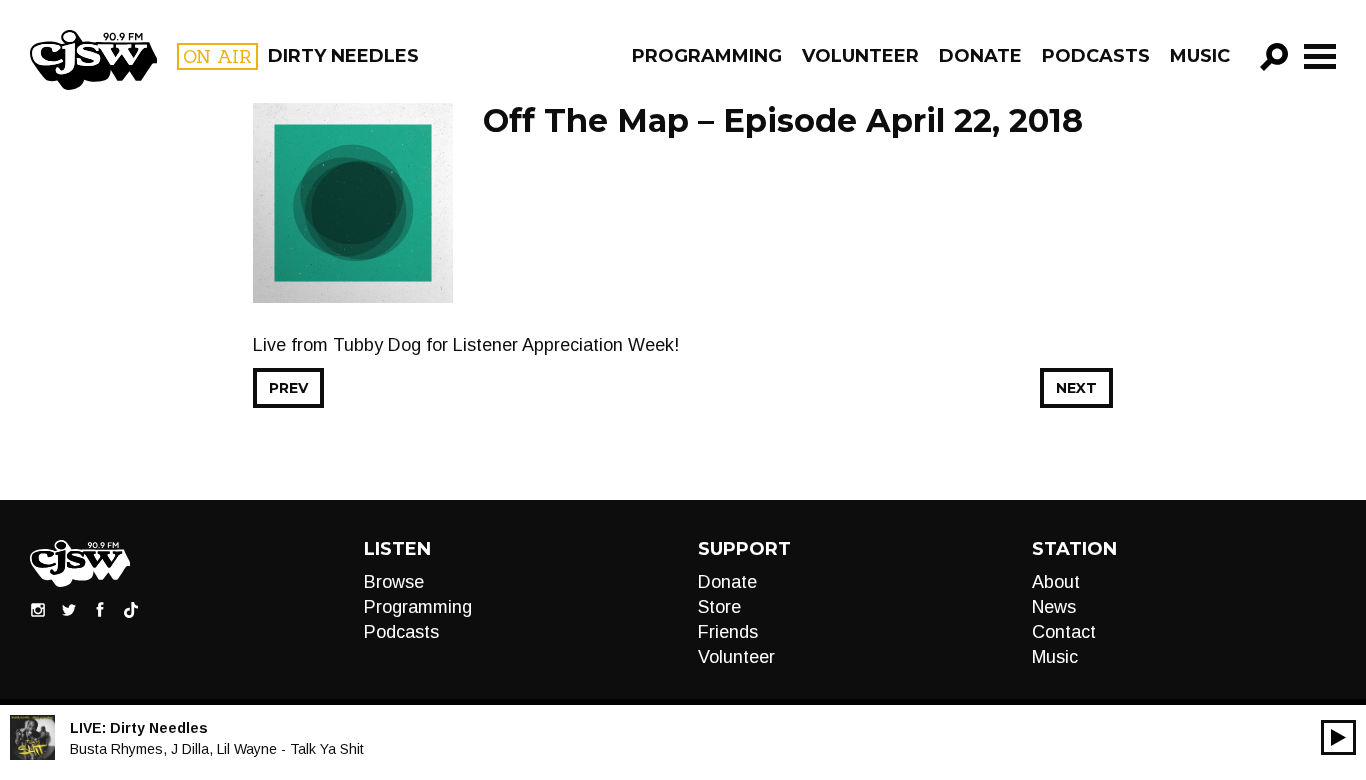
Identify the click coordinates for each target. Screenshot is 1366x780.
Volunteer (860, 56)
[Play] (1338, 737)
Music (1200, 56)
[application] (1338, 737)
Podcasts (1096, 56)
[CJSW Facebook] (100, 609)
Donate (980, 56)
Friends (728, 632)
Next (1076, 388)
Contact (1064, 632)
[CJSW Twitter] (69, 609)
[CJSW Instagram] (38, 609)
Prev (288, 388)
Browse (394, 582)
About (1056, 582)
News (1054, 607)
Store (719, 607)
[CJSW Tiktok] (131, 609)
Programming (707, 56)
